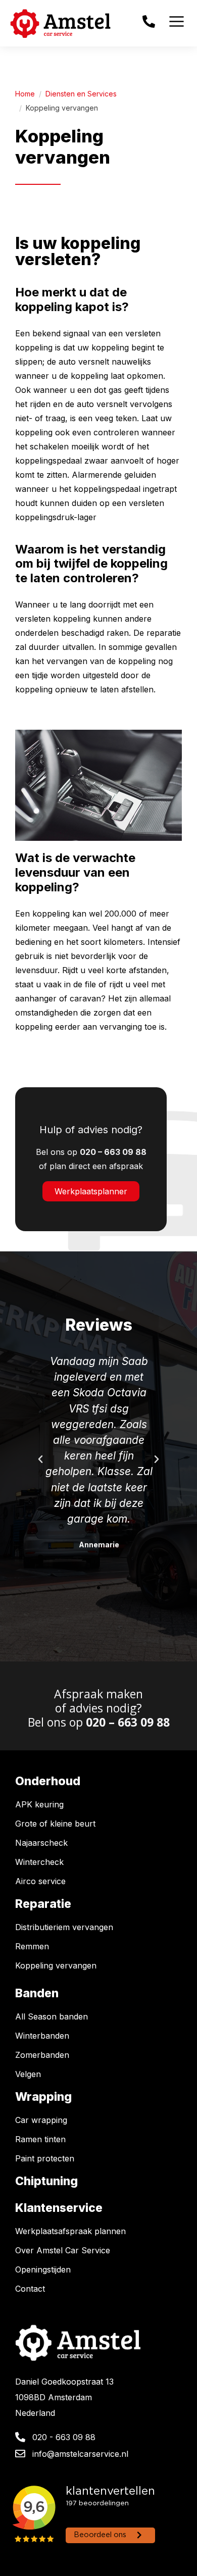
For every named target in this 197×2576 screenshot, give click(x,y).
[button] (40, 1459)
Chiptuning (46, 2181)
